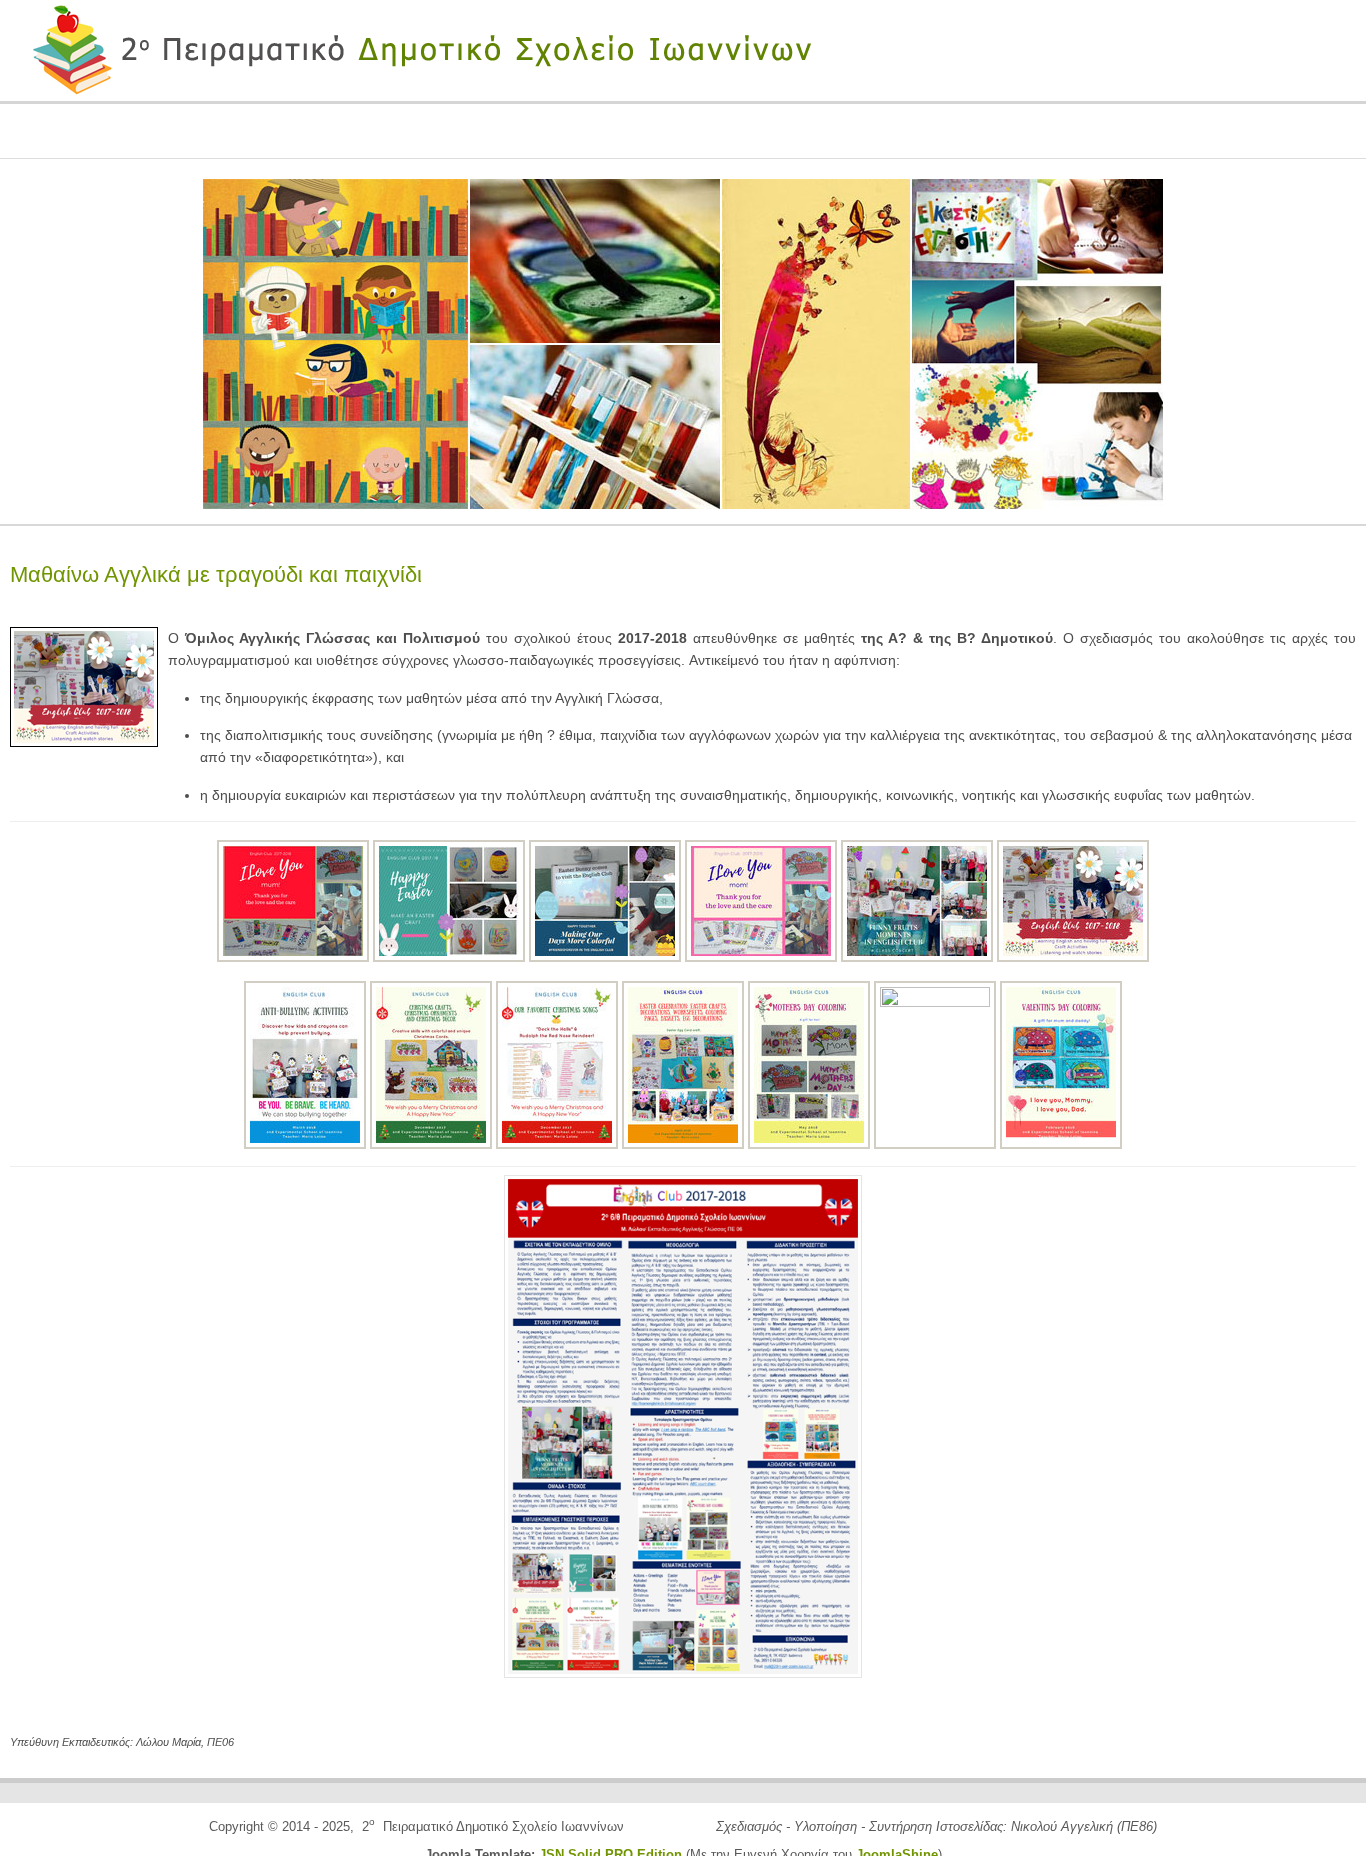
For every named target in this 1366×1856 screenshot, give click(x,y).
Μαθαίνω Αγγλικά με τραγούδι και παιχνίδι (216, 574)
